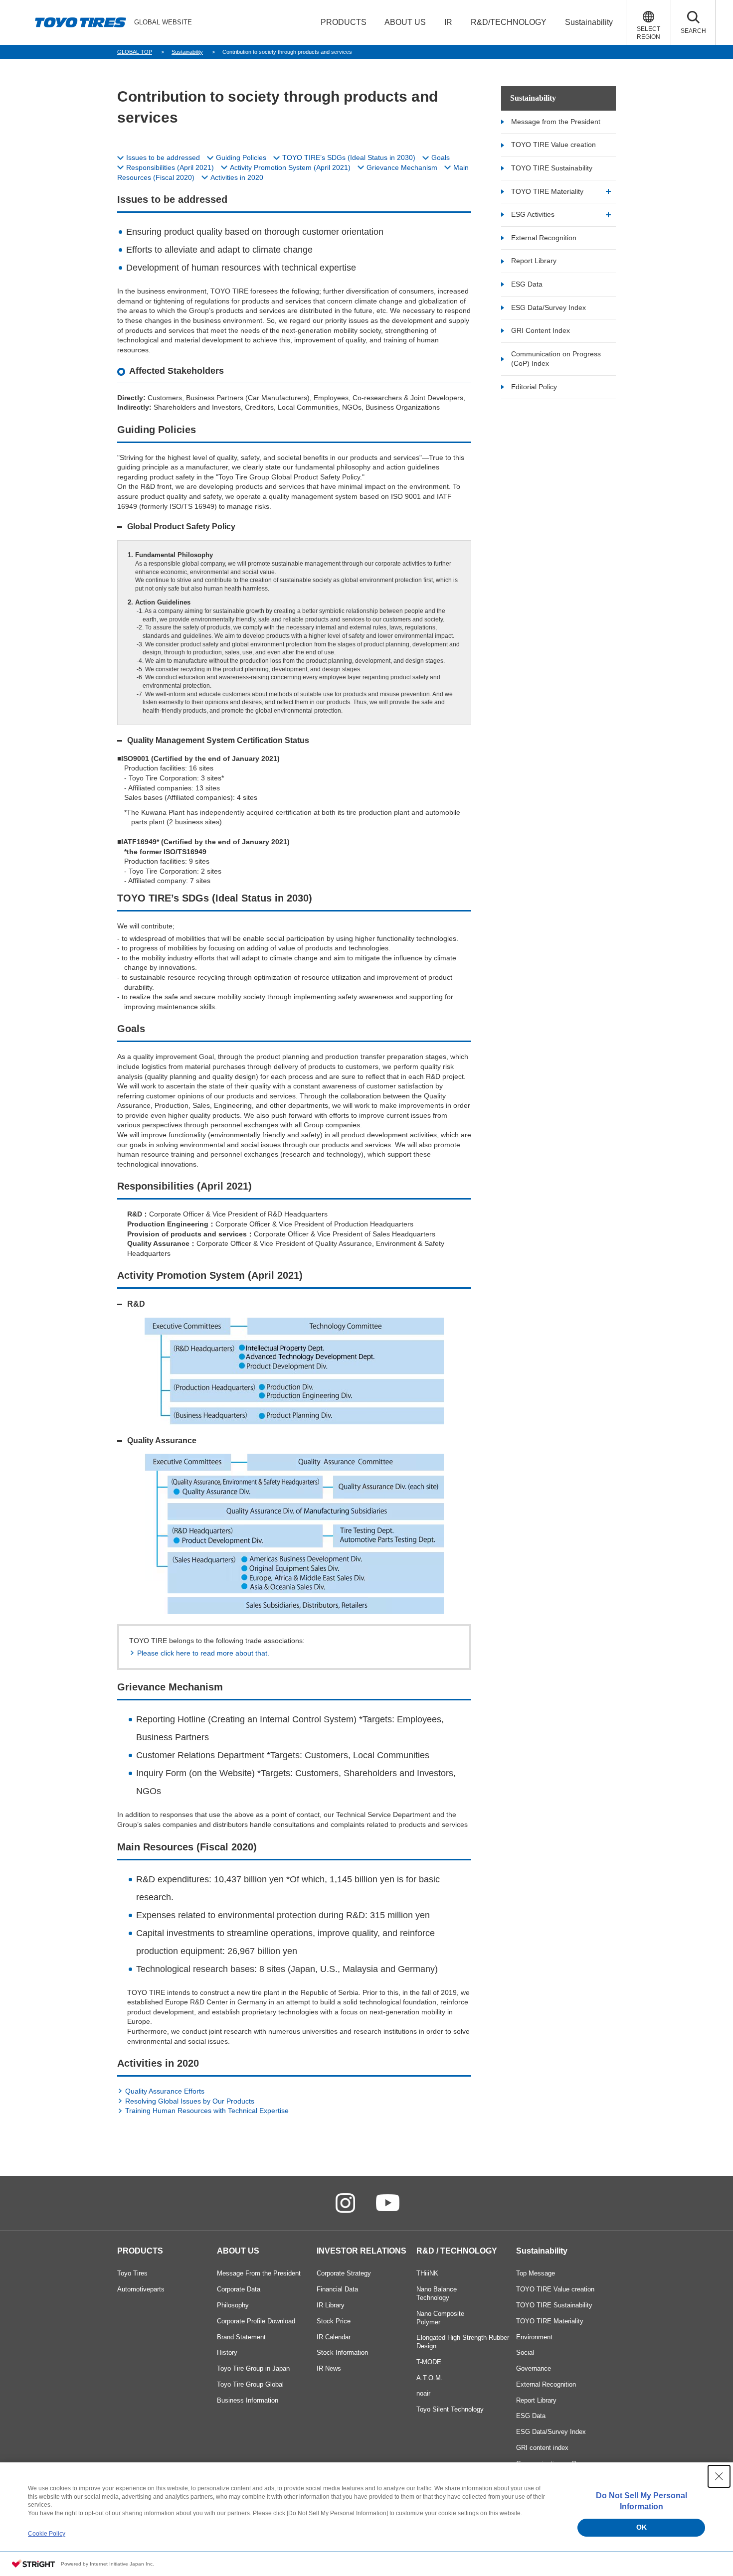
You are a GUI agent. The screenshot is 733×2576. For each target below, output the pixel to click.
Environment (534, 2337)
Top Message (536, 2273)
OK (641, 2527)
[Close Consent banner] (719, 2476)
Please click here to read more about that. (203, 1653)
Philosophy (233, 2305)
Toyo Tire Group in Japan (253, 2368)
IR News (329, 2368)
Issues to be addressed (163, 157)
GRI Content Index (541, 330)
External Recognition (544, 238)
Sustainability (533, 98)
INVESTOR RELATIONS (362, 2251)
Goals (441, 157)
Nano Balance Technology (437, 2293)
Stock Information (342, 2352)
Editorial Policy (534, 387)
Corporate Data (239, 2289)
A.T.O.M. (430, 2378)
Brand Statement (241, 2337)
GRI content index (542, 2448)
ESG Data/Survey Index (549, 307)
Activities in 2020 (237, 177)
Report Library (534, 261)
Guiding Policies (241, 157)
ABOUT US (238, 2251)
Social (525, 2352)
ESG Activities (533, 214)
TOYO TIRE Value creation (553, 145)
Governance (534, 2368)
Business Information (248, 2400)
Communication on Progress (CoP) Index (556, 359)
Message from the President (556, 122)
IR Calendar (334, 2337)
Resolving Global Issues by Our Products (190, 2101)
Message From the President (259, 2273)
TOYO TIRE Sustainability (552, 168)
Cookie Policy (47, 2534)
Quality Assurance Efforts (165, 2091)
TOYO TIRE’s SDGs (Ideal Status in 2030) (349, 157)
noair (423, 2393)
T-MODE (429, 2362)
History (227, 2352)
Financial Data (337, 2289)
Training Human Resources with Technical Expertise (207, 2111)
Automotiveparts (141, 2289)
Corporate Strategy (344, 2273)
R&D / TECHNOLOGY (457, 2251)
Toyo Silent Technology (450, 2409)
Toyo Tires (132, 2273)
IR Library (331, 2305)
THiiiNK (427, 2273)
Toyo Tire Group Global (250, 2384)
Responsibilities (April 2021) (170, 167)
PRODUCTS (140, 2251)
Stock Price (334, 2321)
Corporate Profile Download (256, 2321)
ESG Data (527, 284)
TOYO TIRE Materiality (547, 191)
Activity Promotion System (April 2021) (290, 167)
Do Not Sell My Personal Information (641, 2501)
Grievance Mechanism (402, 167)
